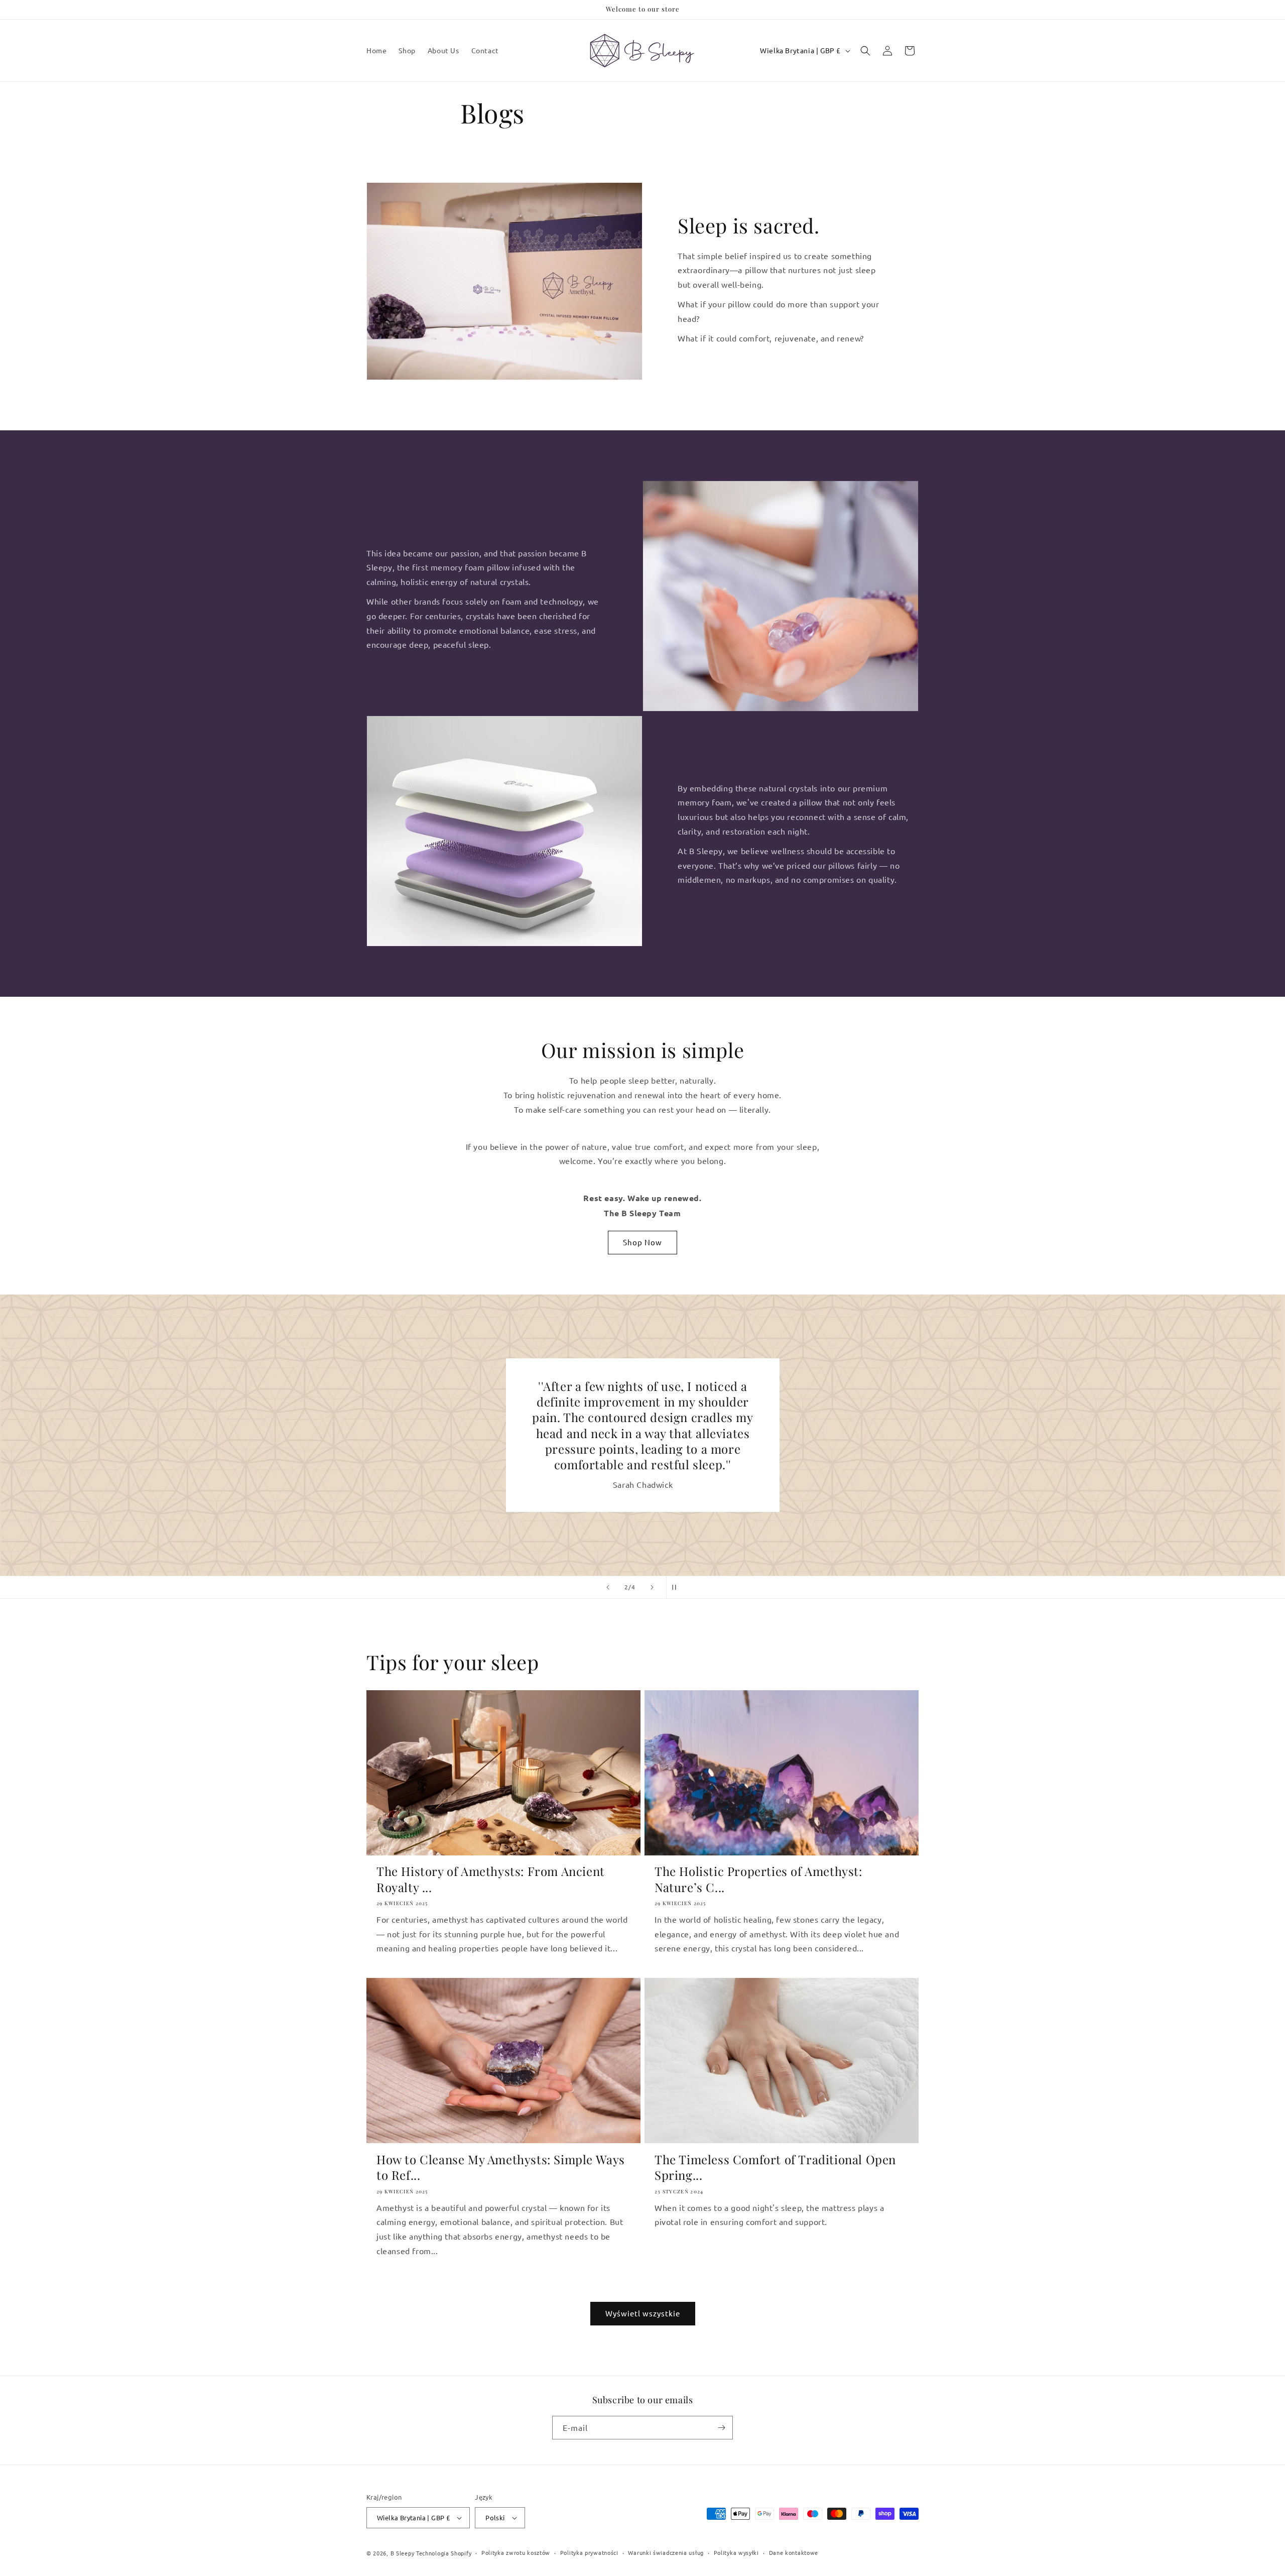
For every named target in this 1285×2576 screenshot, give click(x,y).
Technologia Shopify (444, 2553)
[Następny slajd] (652, 1587)
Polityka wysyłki (736, 2552)
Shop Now (642, 1242)
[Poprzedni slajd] (608, 1587)
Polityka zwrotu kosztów (516, 2552)
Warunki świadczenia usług (666, 2552)
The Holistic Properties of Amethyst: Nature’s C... (758, 1879)
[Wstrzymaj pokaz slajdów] (677, 1587)
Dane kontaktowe (794, 2552)
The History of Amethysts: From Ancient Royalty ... (491, 1879)
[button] (865, 51)
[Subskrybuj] (721, 2428)
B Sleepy (403, 2553)
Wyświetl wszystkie (643, 2313)
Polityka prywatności (589, 2552)
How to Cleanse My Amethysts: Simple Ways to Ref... (501, 2167)
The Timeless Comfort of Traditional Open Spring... (775, 2167)
